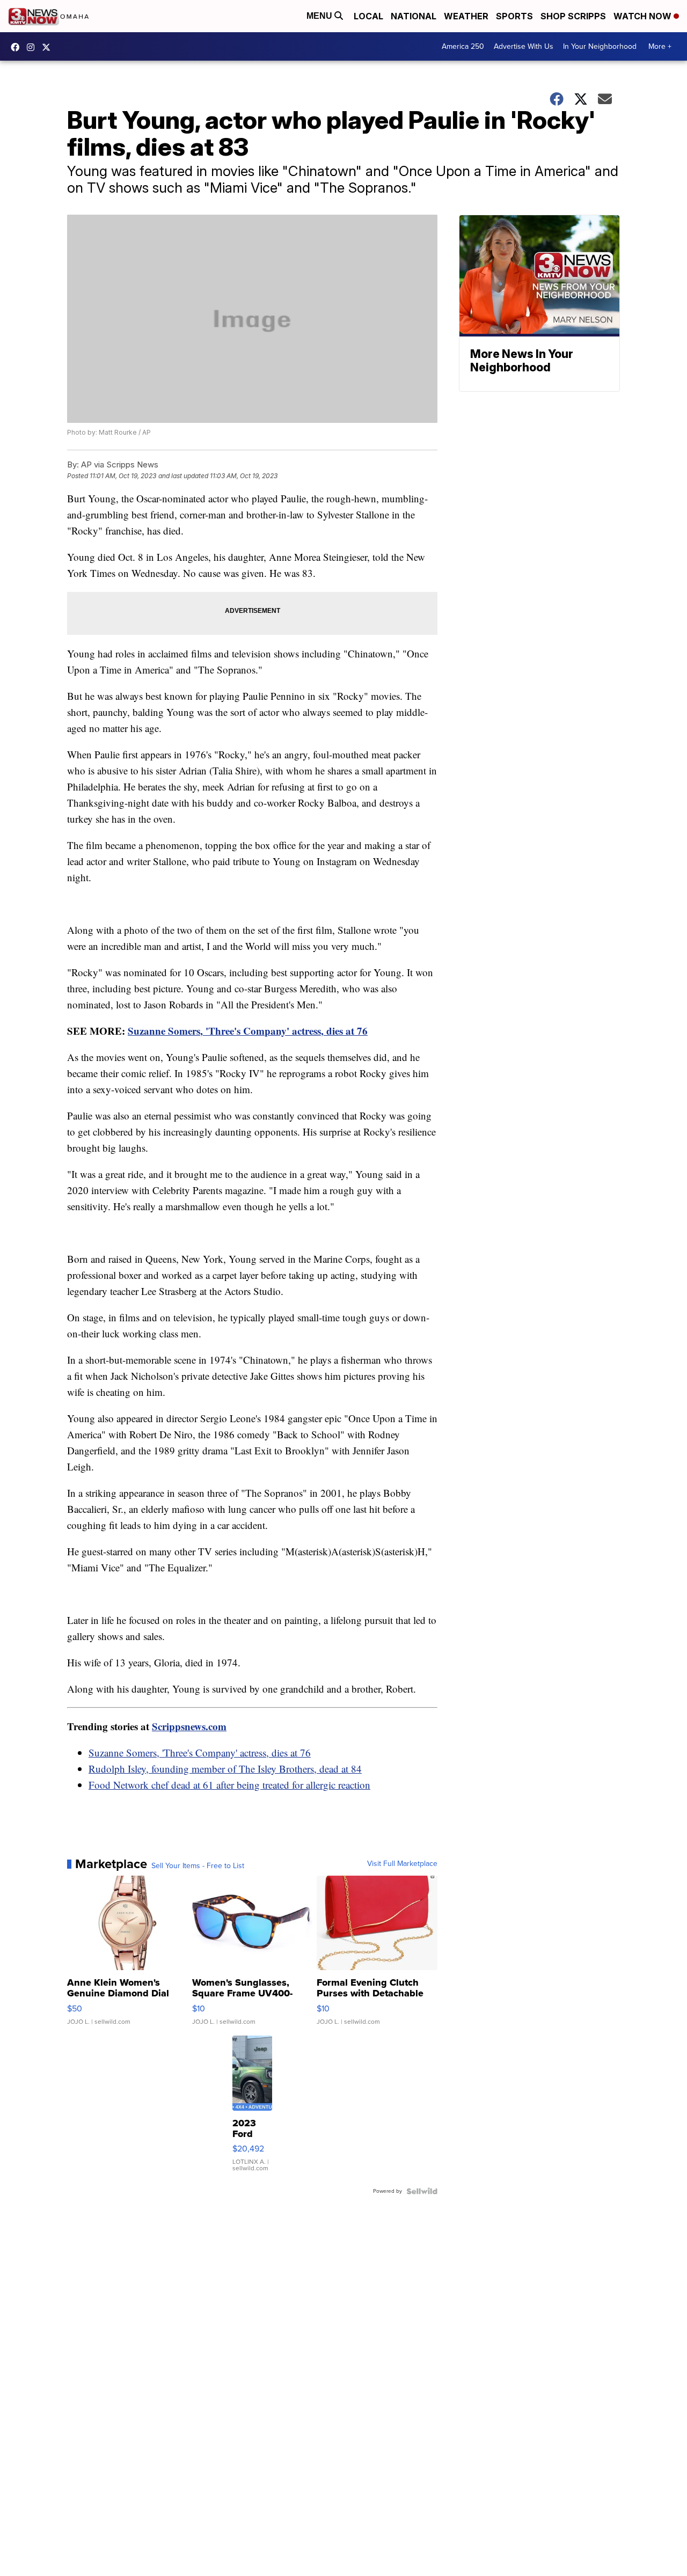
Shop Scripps (573, 16)
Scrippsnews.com (189, 1726)
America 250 (463, 46)
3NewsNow (18, 47)
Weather (466, 16)
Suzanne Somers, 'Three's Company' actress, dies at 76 (248, 1031)
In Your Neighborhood (600, 46)
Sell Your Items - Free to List (198, 1866)
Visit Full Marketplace (402, 1864)
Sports (514, 16)
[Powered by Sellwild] (422, 2191)
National (414, 16)
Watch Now (644, 16)
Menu (320, 16)
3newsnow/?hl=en (33, 47)
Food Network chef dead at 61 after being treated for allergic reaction (229, 1785)
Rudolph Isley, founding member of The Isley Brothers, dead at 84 (225, 1769)
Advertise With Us (524, 46)
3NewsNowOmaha (49, 47)
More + (660, 46)
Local (368, 16)
